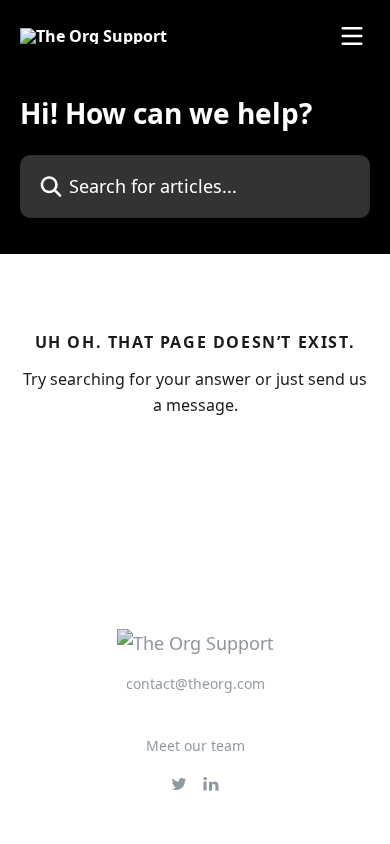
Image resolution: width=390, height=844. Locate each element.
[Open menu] (352, 36)
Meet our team (195, 745)
